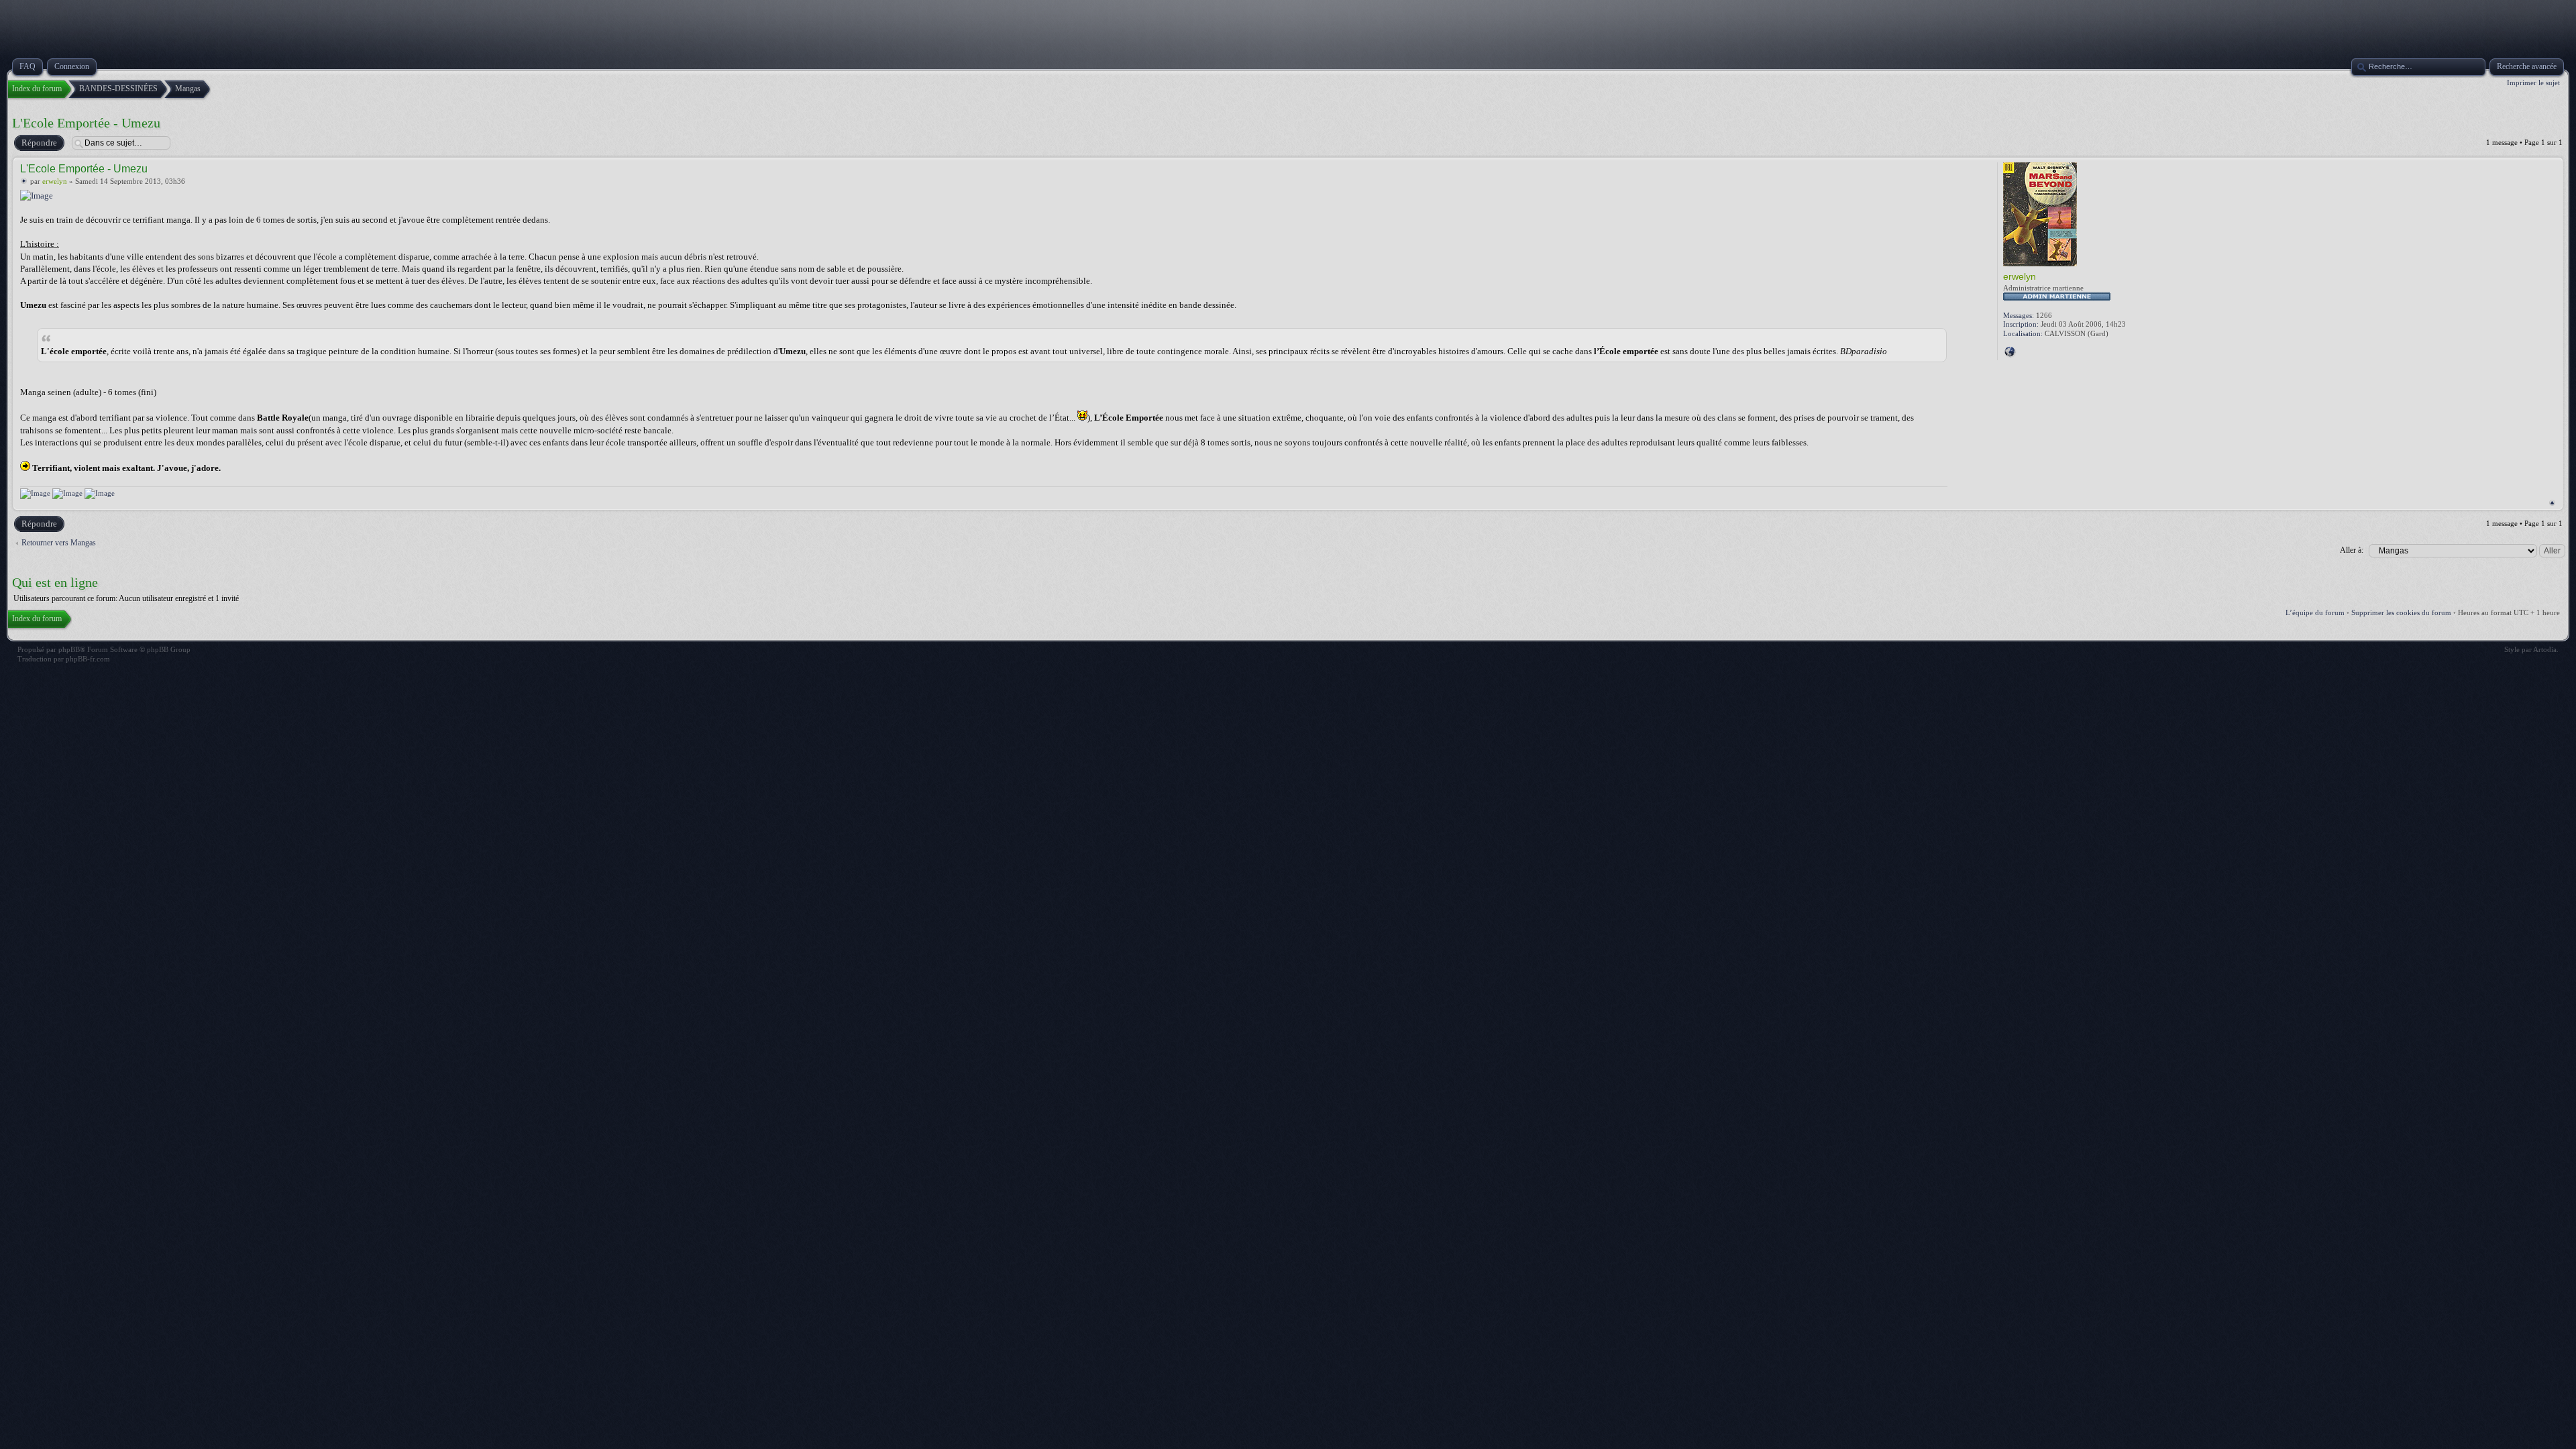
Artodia (2545, 649)
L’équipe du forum (2315, 612)
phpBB (69, 649)
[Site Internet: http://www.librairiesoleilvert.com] (2010, 352)
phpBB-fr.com (88, 659)
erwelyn (55, 181)
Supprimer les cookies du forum (2401, 612)
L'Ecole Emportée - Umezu (86, 123)
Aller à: (2352, 550)
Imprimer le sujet (2533, 83)
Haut (2552, 503)
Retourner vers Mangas (59, 543)
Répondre (39, 143)
